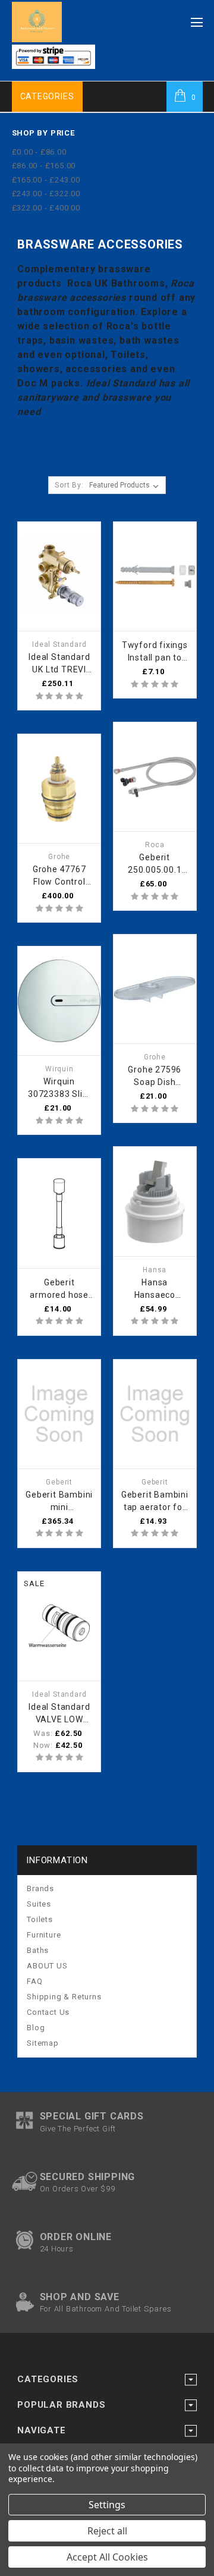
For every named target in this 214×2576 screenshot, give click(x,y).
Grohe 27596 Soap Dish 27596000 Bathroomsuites (155, 1077)
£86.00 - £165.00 (44, 166)
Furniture (44, 1935)
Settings (107, 2505)
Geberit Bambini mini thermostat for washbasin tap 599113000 (59, 1502)
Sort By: (69, 485)
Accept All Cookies (107, 2557)
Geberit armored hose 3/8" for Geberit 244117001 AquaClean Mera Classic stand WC (59, 1289)
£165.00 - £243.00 (46, 180)
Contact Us (48, 2012)
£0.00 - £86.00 (39, 152)
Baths (38, 1950)
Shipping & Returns (64, 1997)
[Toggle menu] (197, 19)
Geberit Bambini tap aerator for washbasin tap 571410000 (155, 1502)
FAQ (34, 1981)
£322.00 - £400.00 (46, 208)
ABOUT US (47, 1966)
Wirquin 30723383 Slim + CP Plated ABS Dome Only (59, 1089)
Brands (40, 1888)
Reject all (107, 2531)
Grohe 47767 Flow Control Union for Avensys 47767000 (59, 876)
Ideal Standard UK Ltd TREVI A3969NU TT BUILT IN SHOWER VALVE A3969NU (59, 664)
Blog (36, 2028)
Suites (39, 1904)
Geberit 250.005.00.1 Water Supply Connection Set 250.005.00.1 (155, 864)
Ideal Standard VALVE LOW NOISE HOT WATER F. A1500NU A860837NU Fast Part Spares (59, 1714)
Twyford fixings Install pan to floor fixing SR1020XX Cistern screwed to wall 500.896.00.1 (155, 652)
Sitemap (43, 2043)
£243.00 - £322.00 (46, 194)
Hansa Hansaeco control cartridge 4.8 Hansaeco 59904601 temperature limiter (155, 1289)
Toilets (40, 1919)
